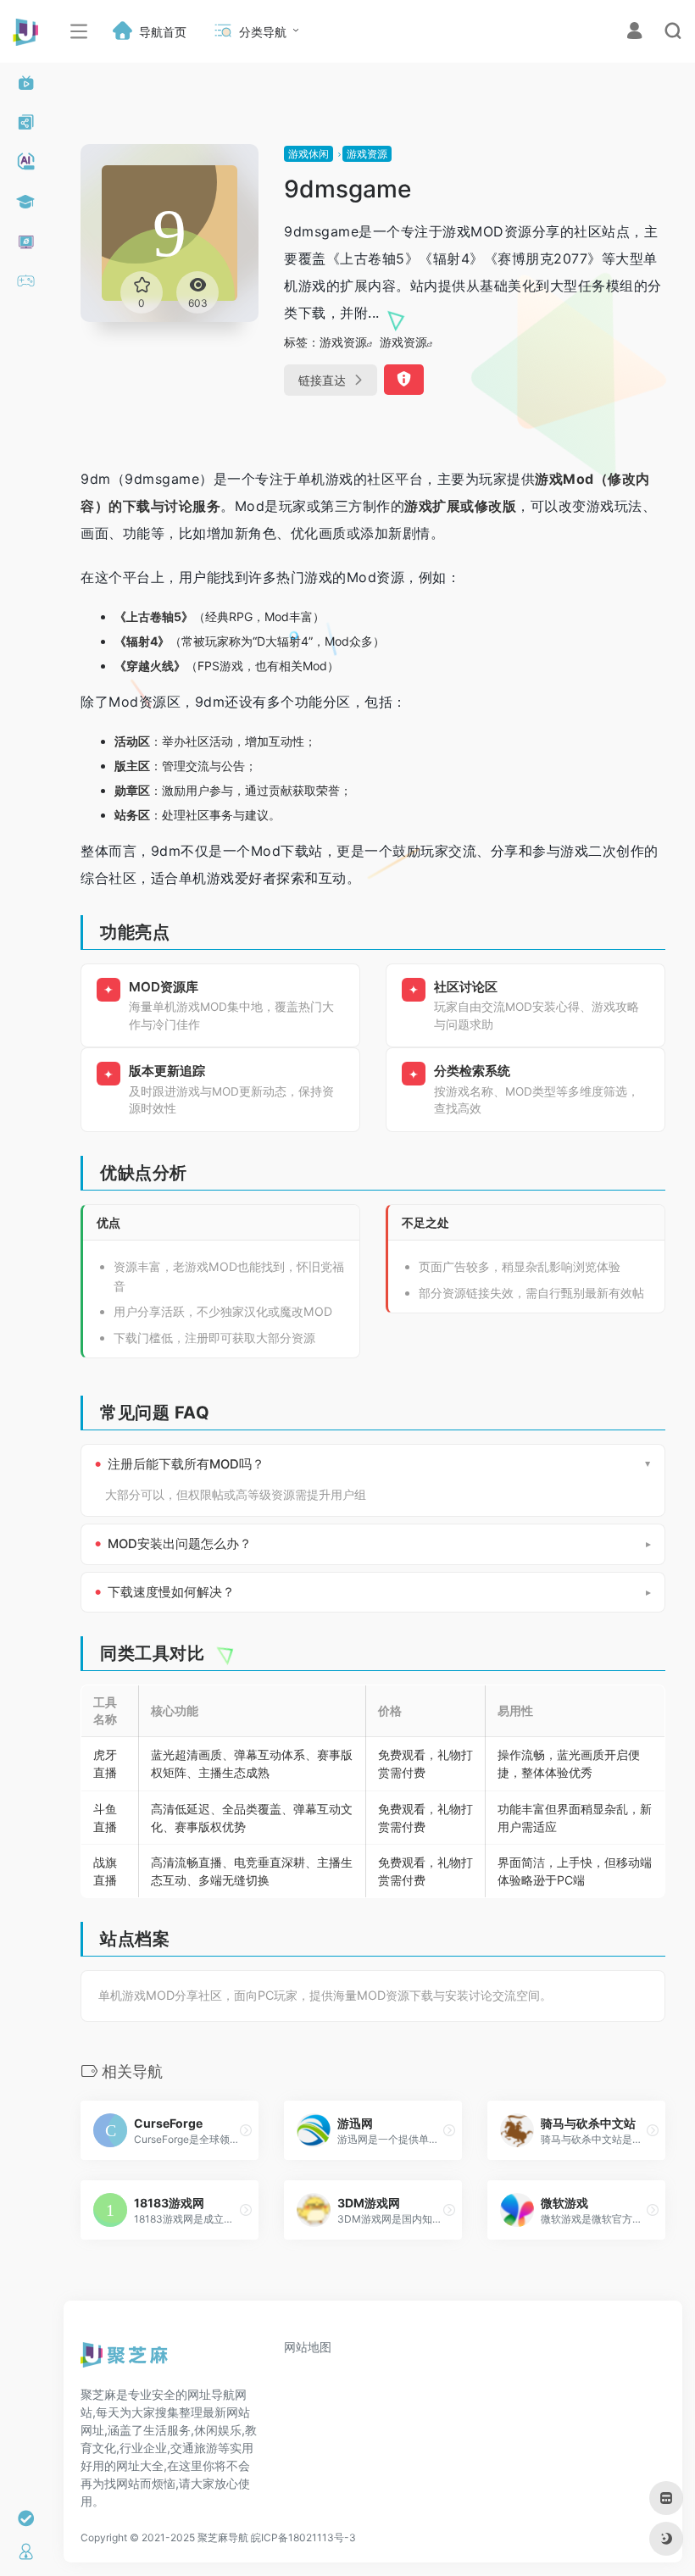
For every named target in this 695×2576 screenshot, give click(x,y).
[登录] (634, 33)
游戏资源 (367, 154)
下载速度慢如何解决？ (171, 1592)
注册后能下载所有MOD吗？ (186, 1464)
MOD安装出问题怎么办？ (180, 1544)
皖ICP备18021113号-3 (303, 2537)
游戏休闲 (309, 154)
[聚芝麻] (124, 2361)
